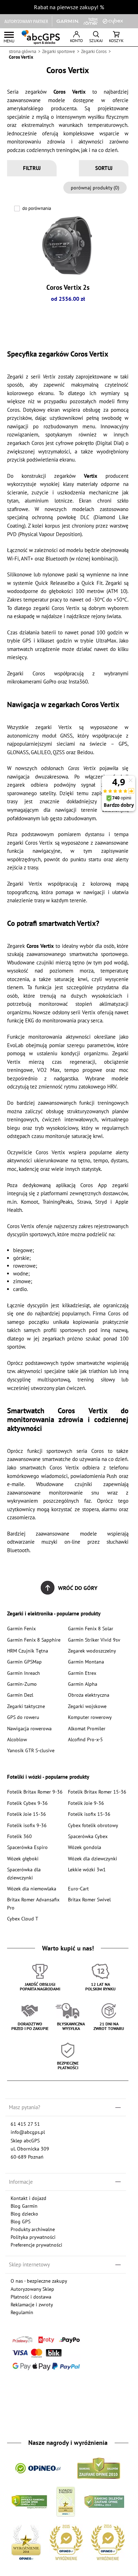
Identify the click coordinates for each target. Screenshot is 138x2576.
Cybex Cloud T (23, 1918)
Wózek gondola (85, 1847)
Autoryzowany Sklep (32, 2289)
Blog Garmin (24, 2206)
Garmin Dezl (20, 1695)
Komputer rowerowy (90, 1717)
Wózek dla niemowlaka (32, 1888)
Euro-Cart (78, 1888)
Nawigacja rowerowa (29, 1728)
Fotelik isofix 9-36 (27, 1825)
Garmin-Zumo (22, 1684)
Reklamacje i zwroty (32, 2304)
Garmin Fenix (21, 1628)
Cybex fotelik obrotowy (93, 1825)
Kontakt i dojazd (28, 2198)
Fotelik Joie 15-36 (27, 1814)
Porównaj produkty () (95, 187)
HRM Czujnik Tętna (28, 1651)
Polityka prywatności (33, 2237)
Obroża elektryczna (89, 1695)
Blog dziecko (24, 2214)
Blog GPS (21, 2221)
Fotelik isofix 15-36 (89, 1814)
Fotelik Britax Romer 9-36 (35, 1792)
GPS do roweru (23, 1717)
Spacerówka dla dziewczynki (24, 1873)
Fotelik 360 (19, 1836)
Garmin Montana (86, 1662)
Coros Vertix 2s (68, 287)
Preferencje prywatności (36, 2245)
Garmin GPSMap (24, 1662)
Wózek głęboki (23, 1858)
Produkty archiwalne (33, 2229)
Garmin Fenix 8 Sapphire (34, 1640)
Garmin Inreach (24, 1673)
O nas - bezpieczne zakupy (39, 2281)
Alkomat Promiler (87, 1728)
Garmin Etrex (82, 1673)
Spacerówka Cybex (88, 1836)
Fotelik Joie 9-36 (86, 1803)
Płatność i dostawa (31, 2297)
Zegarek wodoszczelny (92, 1651)
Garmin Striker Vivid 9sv (94, 1640)
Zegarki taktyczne (26, 1706)
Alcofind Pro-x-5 (85, 1739)
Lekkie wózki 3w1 (87, 1869)
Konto (76, 40)
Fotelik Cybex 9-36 (27, 1803)
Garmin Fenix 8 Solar (91, 1628)
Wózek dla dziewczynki (93, 1858)
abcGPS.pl (41, 37)
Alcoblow (17, 1739)
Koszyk (116, 40)
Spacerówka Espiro (27, 1847)
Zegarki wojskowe (87, 1706)
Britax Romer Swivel (89, 1899)
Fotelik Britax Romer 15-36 (97, 1792)
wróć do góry (78, 1588)
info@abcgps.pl (28, 2132)
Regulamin (22, 2312)
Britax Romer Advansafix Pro (33, 1903)
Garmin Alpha (83, 1684)
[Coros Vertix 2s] (68, 246)
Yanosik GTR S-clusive (31, 1750)
